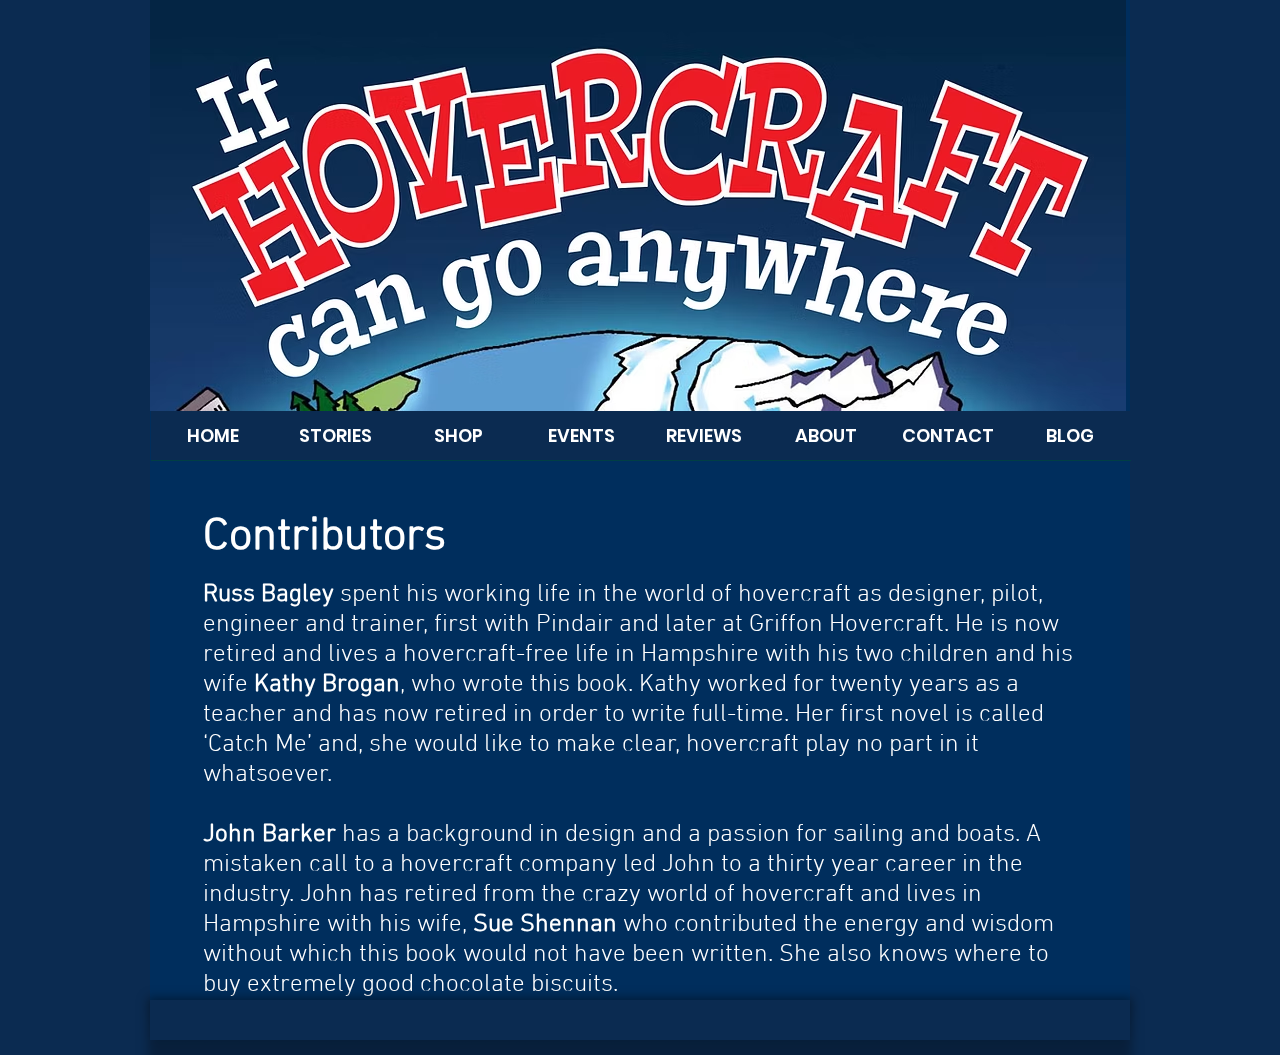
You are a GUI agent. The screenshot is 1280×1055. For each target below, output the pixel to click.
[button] (826, 442)
